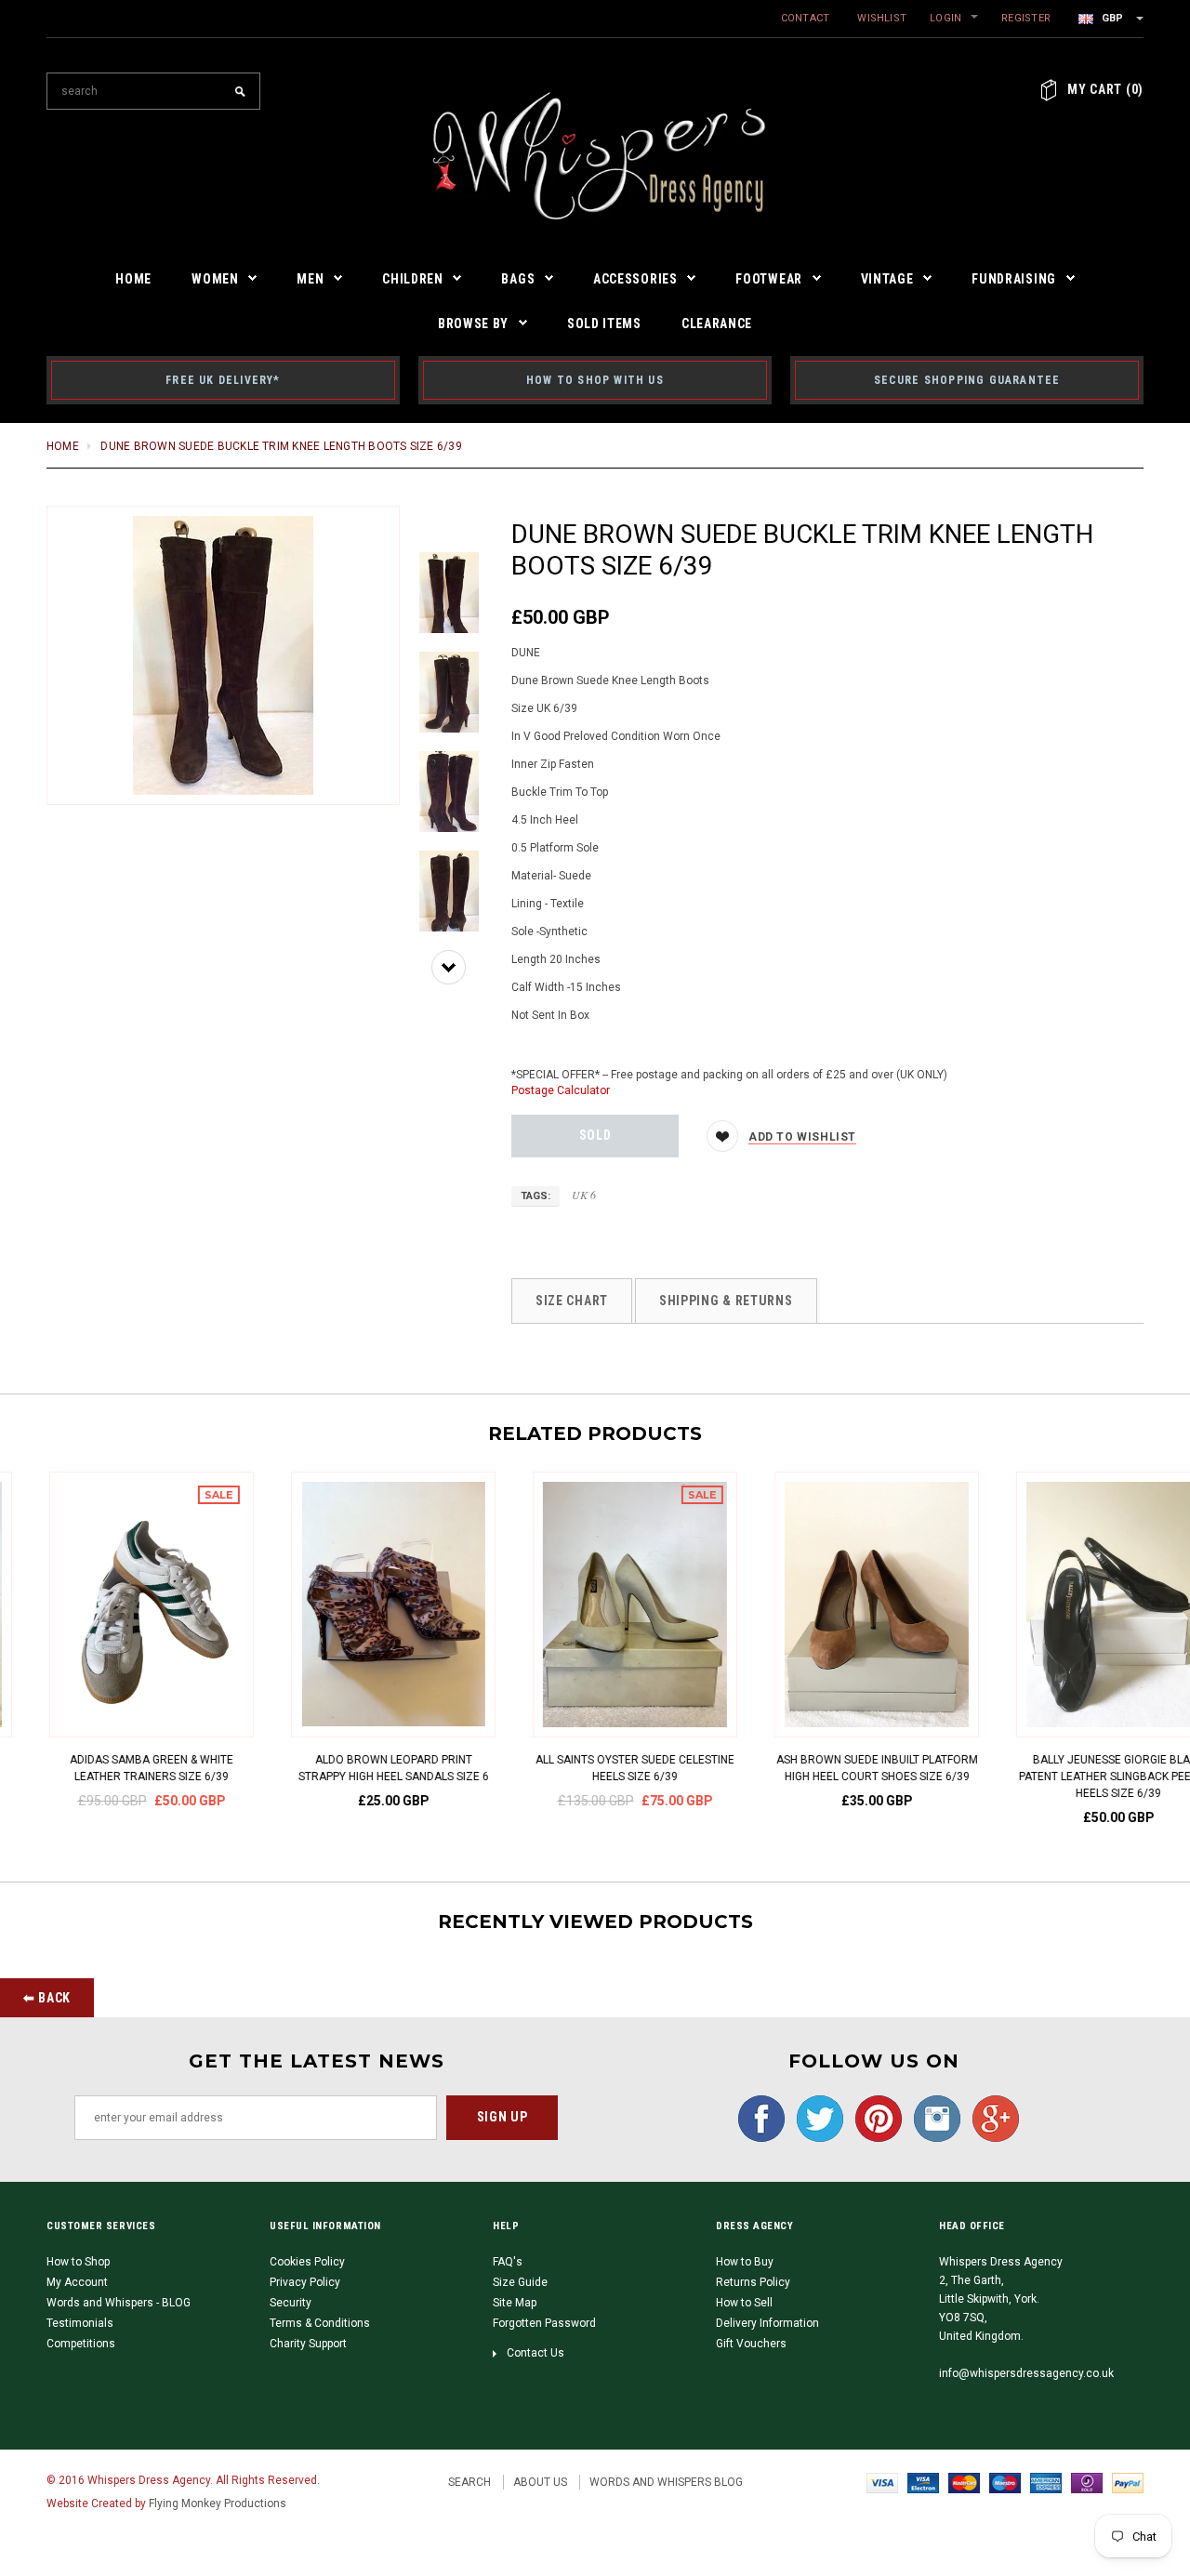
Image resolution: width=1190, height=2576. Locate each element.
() (1105, 89)
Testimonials (80, 2323)
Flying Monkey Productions (218, 2503)
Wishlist (882, 18)
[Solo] (1087, 2482)
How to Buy (745, 2262)
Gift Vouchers (751, 2344)
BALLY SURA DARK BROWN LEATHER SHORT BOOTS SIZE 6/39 (1078, 1768)
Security (291, 2303)
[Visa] (882, 2482)
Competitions (81, 2344)
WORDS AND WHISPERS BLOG (666, 2482)
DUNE (526, 653)
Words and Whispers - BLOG (119, 2303)
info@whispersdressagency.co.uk (1026, 2373)
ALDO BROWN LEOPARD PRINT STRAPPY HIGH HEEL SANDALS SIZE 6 (112, 1768)
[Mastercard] (964, 2482)
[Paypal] (1128, 2482)
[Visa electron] (923, 2482)
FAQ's (508, 2262)
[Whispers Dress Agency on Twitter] (815, 2118)
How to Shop (78, 2262)
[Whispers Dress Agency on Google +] (991, 2118)
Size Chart (572, 1301)
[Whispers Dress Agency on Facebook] (757, 2118)
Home (63, 446)
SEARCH (469, 2482)
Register (1026, 18)
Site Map (515, 2303)
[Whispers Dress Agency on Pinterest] (874, 2118)
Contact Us (535, 2353)
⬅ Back (47, 1998)
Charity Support (308, 2344)
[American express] (1046, 2482)
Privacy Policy (305, 2282)
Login (945, 18)
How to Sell (744, 2303)
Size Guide (520, 2282)
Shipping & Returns (726, 1301)
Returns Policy (753, 2282)
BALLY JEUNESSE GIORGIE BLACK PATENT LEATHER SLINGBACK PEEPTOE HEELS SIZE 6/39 (837, 1777)
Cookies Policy (307, 2262)
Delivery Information (767, 2323)
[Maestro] (1005, 2482)
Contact (806, 18)
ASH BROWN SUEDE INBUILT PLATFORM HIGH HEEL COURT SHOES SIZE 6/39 (595, 1768)
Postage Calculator (561, 1090)
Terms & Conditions (320, 2323)
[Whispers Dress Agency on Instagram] (932, 2118)
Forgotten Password (544, 2323)
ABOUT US (540, 2482)
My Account (77, 2282)
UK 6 (584, 1195)
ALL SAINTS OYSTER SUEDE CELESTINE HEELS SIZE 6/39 (353, 1768)
